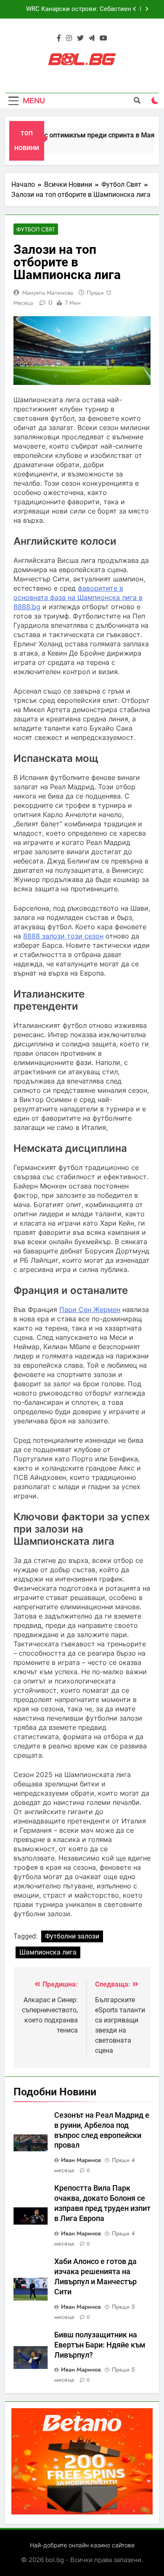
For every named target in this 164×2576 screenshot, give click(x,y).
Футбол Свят (36, 229)
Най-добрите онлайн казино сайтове (82, 2545)
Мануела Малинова (48, 293)
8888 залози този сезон (63, 936)
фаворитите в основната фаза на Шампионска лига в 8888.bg (78, 597)
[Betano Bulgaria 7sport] (82, 2512)
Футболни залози (72, 1936)
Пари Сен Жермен (90, 1310)
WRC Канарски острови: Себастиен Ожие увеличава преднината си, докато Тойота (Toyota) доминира (72, 9)
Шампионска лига (48, 1952)
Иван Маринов (81, 2160)
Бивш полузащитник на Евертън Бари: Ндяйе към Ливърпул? (100, 2345)
